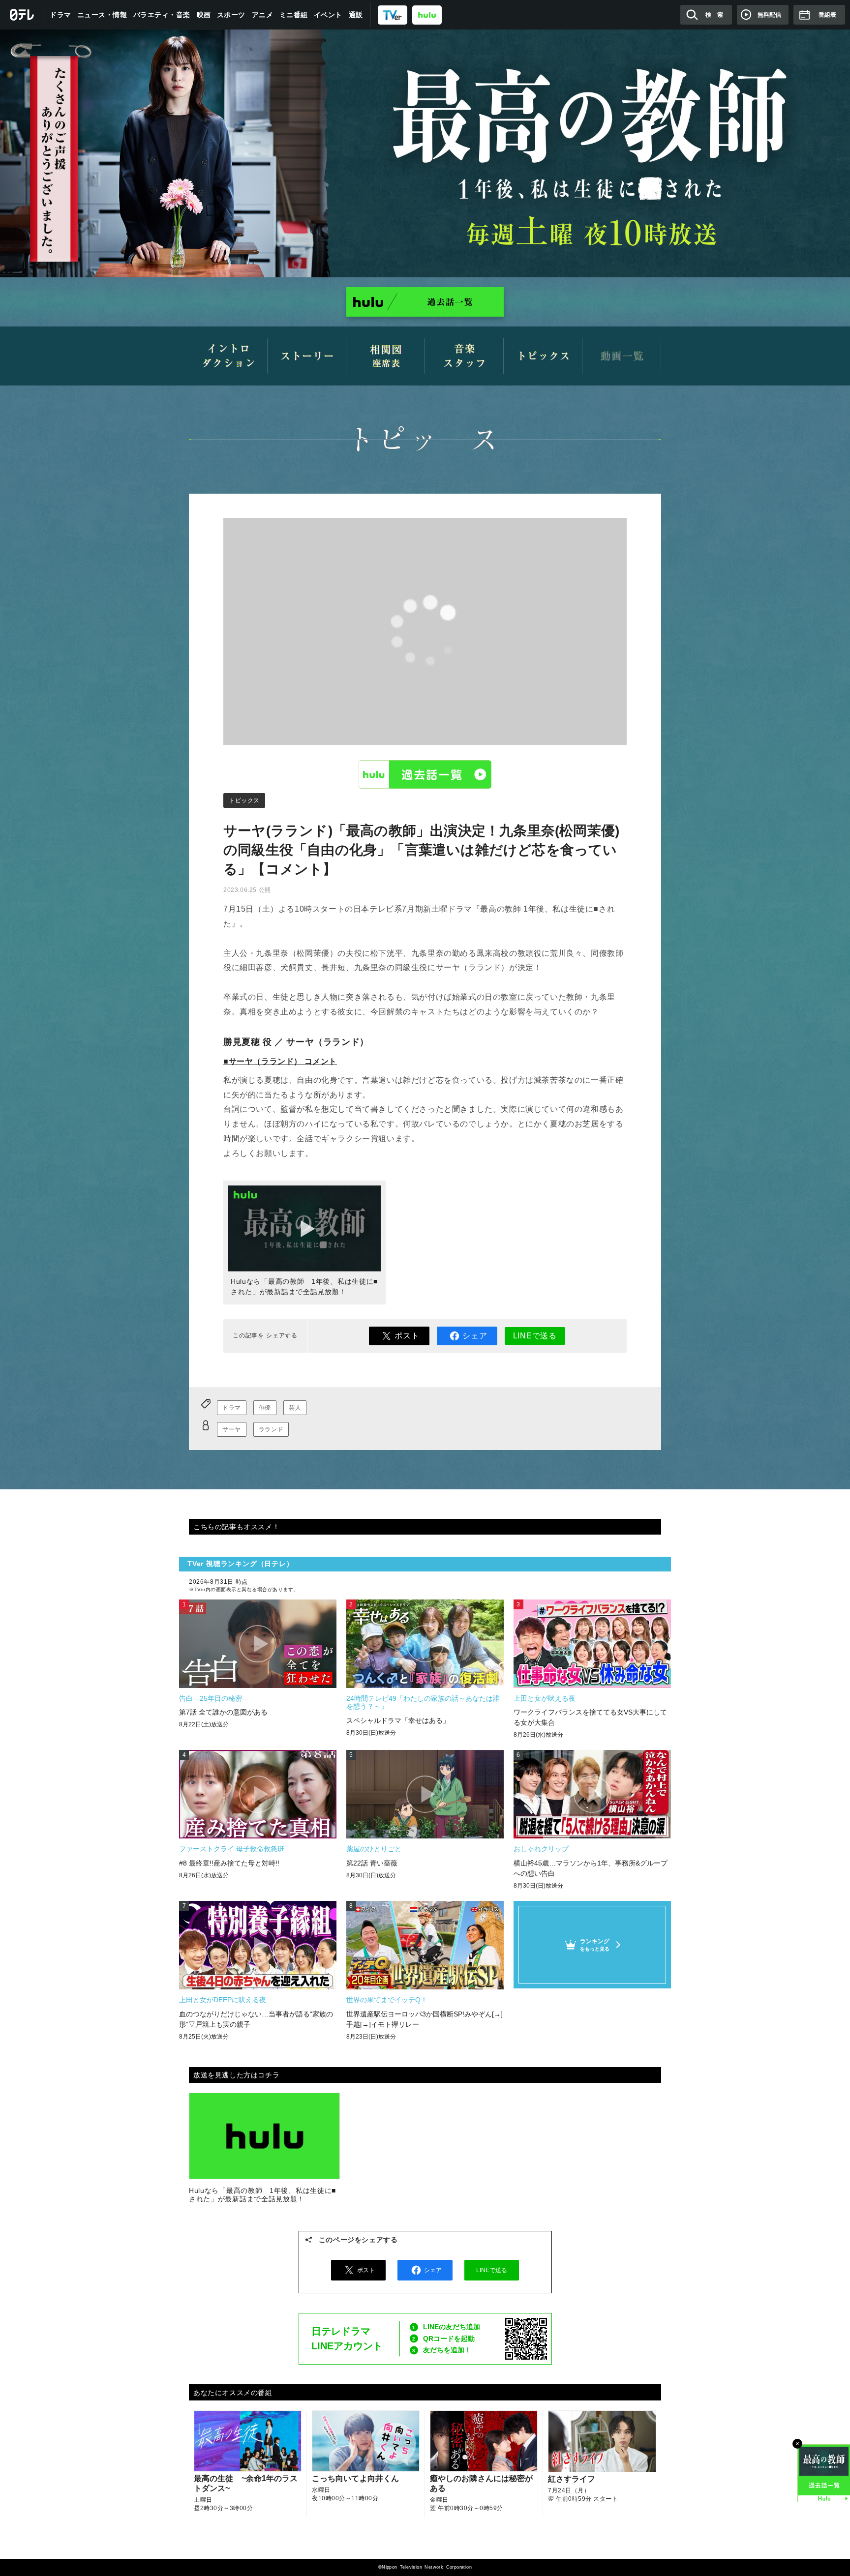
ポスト (407, 1336)
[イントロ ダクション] (228, 356)
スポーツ (231, 15)
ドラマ (61, 15)
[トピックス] (543, 356)
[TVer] (393, 15)
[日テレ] (22, 15)
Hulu (425, 774)
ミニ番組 (294, 15)
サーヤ (232, 1429)
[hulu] (427, 15)
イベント (328, 15)
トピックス (244, 800)
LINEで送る (535, 1336)
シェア (475, 1336)
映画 (204, 15)
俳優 (265, 1408)
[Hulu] (425, 302)
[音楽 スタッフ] (464, 356)
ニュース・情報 (102, 15)
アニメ (263, 15)
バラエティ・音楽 (162, 15)
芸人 (295, 1408)
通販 (356, 15)
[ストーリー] (307, 356)
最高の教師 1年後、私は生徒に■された (425, 153)
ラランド (271, 1429)
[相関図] (386, 356)
